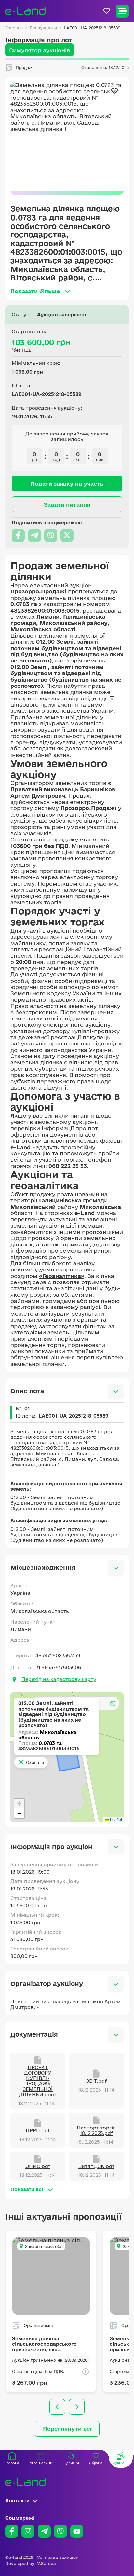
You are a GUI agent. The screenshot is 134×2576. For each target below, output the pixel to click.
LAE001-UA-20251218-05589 (92, 28)
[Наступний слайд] (77, 2407)
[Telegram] (44, 2531)
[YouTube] (77, 2531)
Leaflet (115, 1819)
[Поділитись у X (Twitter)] (67, 535)
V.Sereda (47, 2563)
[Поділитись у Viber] (51, 535)
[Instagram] (28, 2531)
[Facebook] (12, 2531)
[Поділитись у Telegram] (34, 535)
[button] (19, 1804)
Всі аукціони (43, 28)
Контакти (17, 2501)
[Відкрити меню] (122, 11)
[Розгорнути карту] (113, 1703)
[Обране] (107, 11)
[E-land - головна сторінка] (25, 11)
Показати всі (27, 2189)
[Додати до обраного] (114, 91)
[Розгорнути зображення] (114, 182)
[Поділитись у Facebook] (18, 535)
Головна (14, 28)
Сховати (35, 1762)
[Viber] (60, 2531)
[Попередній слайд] (57, 2407)
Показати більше (35, 291)
